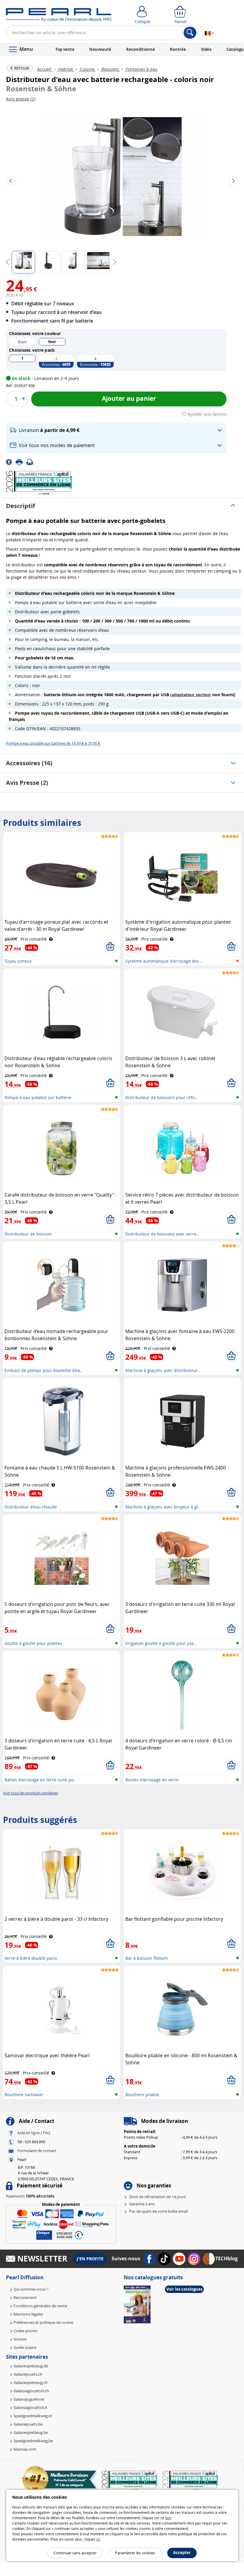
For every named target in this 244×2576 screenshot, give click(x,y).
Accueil (45, 69)
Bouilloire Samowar (24, 2095)
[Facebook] (11, 462)
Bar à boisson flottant (147, 1958)
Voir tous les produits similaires (30, 1793)
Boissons (110, 69)
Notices (20, 2339)
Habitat (66, 69)
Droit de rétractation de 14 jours (157, 2197)
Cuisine (87, 69)
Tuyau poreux (18, 961)
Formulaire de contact (37, 2151)
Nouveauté (100, 49)
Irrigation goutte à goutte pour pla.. (161, 1643)
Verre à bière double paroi (31, 1958)
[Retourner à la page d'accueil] (59, 16)
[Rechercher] (190, 33)
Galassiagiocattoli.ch (31, 2391)
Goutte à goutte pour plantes (33, 1643)
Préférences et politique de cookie (43, 2322)
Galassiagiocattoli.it (30, 2407)
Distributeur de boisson (28, 1234)
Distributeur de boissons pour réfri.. (161, 1097)
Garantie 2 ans (142, 2204)
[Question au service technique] (32, 462)
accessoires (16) (29, 763)
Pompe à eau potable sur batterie (38, 1097)
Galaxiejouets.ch (28, 2374)
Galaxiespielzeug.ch (30, 2382)
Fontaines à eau (141, 69)
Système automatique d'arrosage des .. (164, 961)
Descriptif (21, 506)
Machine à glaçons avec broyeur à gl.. (163, 1507)
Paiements (30, 2196)
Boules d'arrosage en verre (152, 1780)
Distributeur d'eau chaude (31, 1507)
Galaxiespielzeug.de (31, 2366)
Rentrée (178, 49)
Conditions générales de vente (40, 2306)
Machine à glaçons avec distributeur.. (163, 1370)
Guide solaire (25, 2347)
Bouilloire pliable (142, 2095)
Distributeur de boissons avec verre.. (162, 1234)
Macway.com (25, 2449)
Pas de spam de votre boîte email (158, 2211)
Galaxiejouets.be (28, 2424)
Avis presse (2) (27, 783)
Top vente (65, 49)
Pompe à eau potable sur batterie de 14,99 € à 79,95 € (53, 743)
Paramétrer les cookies (135, 2553)
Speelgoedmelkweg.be (33, 2441)
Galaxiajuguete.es (29, 2399)
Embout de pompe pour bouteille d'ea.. (43, 1370)
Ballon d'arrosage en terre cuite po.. (40, 1780)
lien (168, 2518)
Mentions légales (28, 2314)
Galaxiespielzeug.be (31, 2432)
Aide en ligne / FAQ (34, 2133)
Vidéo (206, 49)
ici (98, 2539)
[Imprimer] (21, 462)
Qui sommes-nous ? (31, 2289)
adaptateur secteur (191, 695)
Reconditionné (141, 49)
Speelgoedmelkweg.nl (33, 2416)
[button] (116, 430)
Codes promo (25, 2331)
